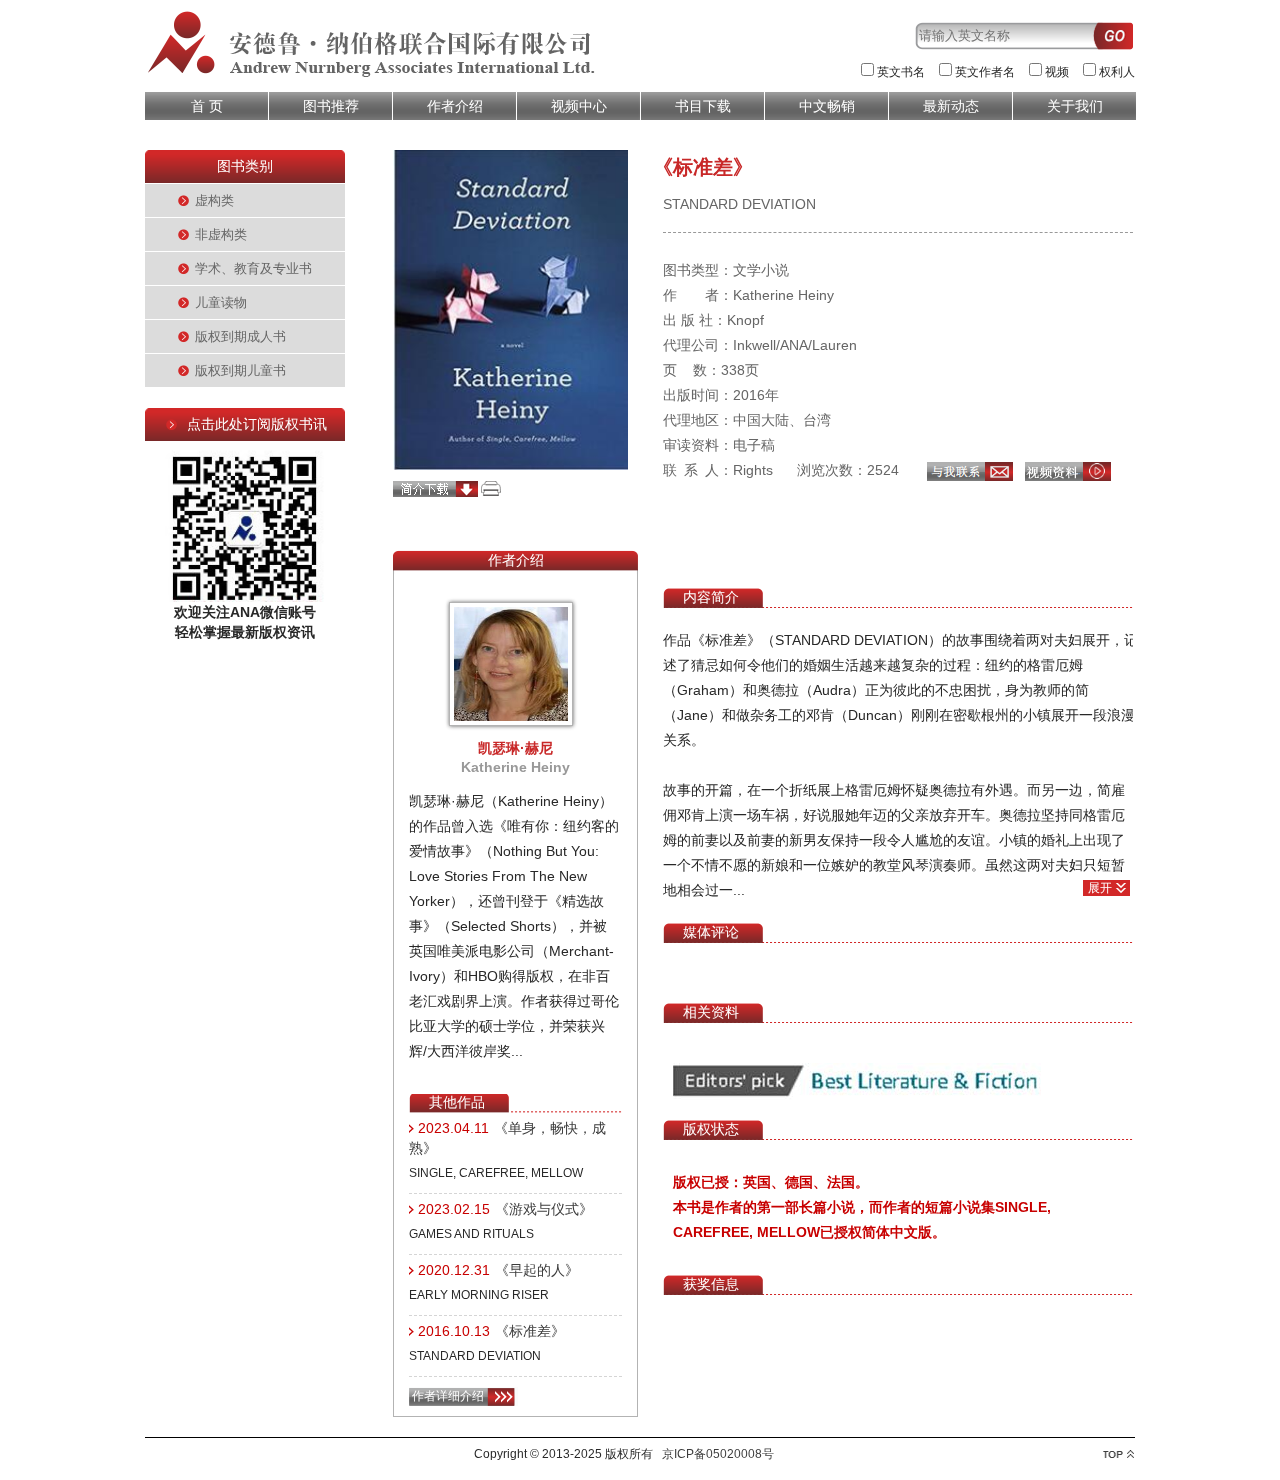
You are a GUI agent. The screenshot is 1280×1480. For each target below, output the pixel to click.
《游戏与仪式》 (544, 1209)
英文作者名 (985, 72)
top (1118, 1454)
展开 (1100, 888)
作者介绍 (455, 106)
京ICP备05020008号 (718, 1454)
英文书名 (901, 72)
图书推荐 (331, 106)
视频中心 (579, 106)
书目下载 (703, 106)
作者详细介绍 (448, 1396)
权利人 (1117, 72)
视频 (1057, 72)
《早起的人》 (537, 1270)
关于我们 (1075, 106)
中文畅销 (827, 106)
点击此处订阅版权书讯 (257, 424)
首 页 (207, 106)
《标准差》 (530, 1331)
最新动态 (951, 106)
